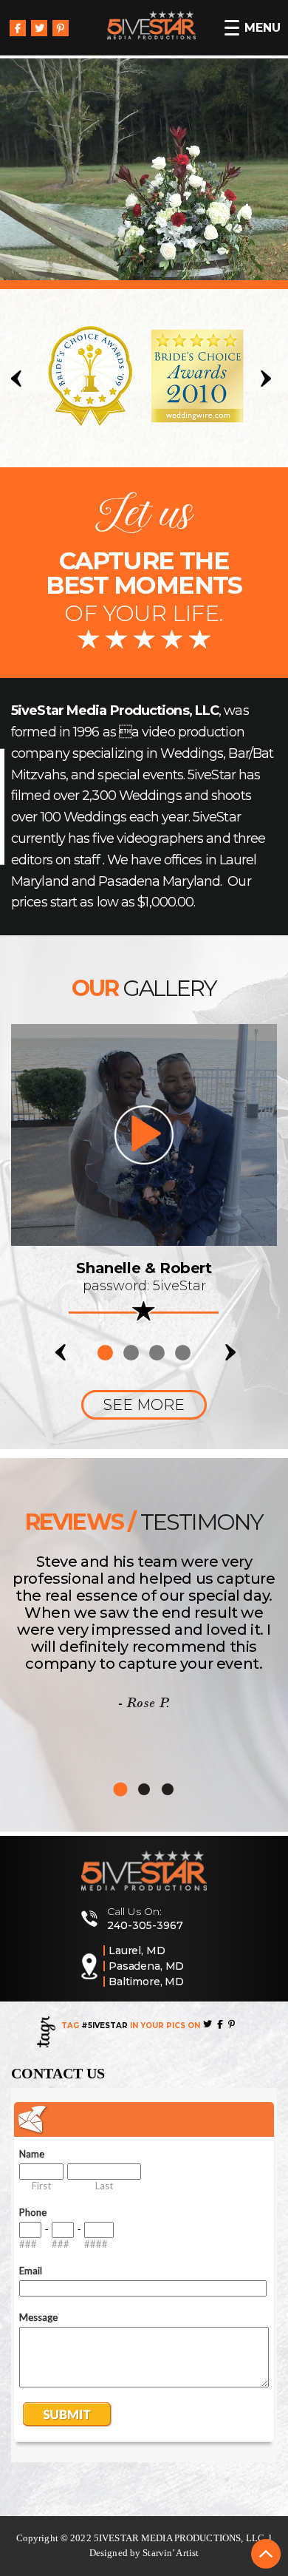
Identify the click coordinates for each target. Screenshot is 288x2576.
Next (269, 379)
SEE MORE (144, 1405)
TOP (266, 2554)
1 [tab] (105, 1353)
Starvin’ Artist (171, 2553)
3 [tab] (157, 1353)
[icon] (144, 1135)
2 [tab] (131, 1353)
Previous (19, 379)
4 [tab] (183, 1353)
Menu (263, 28)
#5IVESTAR (104, 2026)
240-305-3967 (145, 1925)
